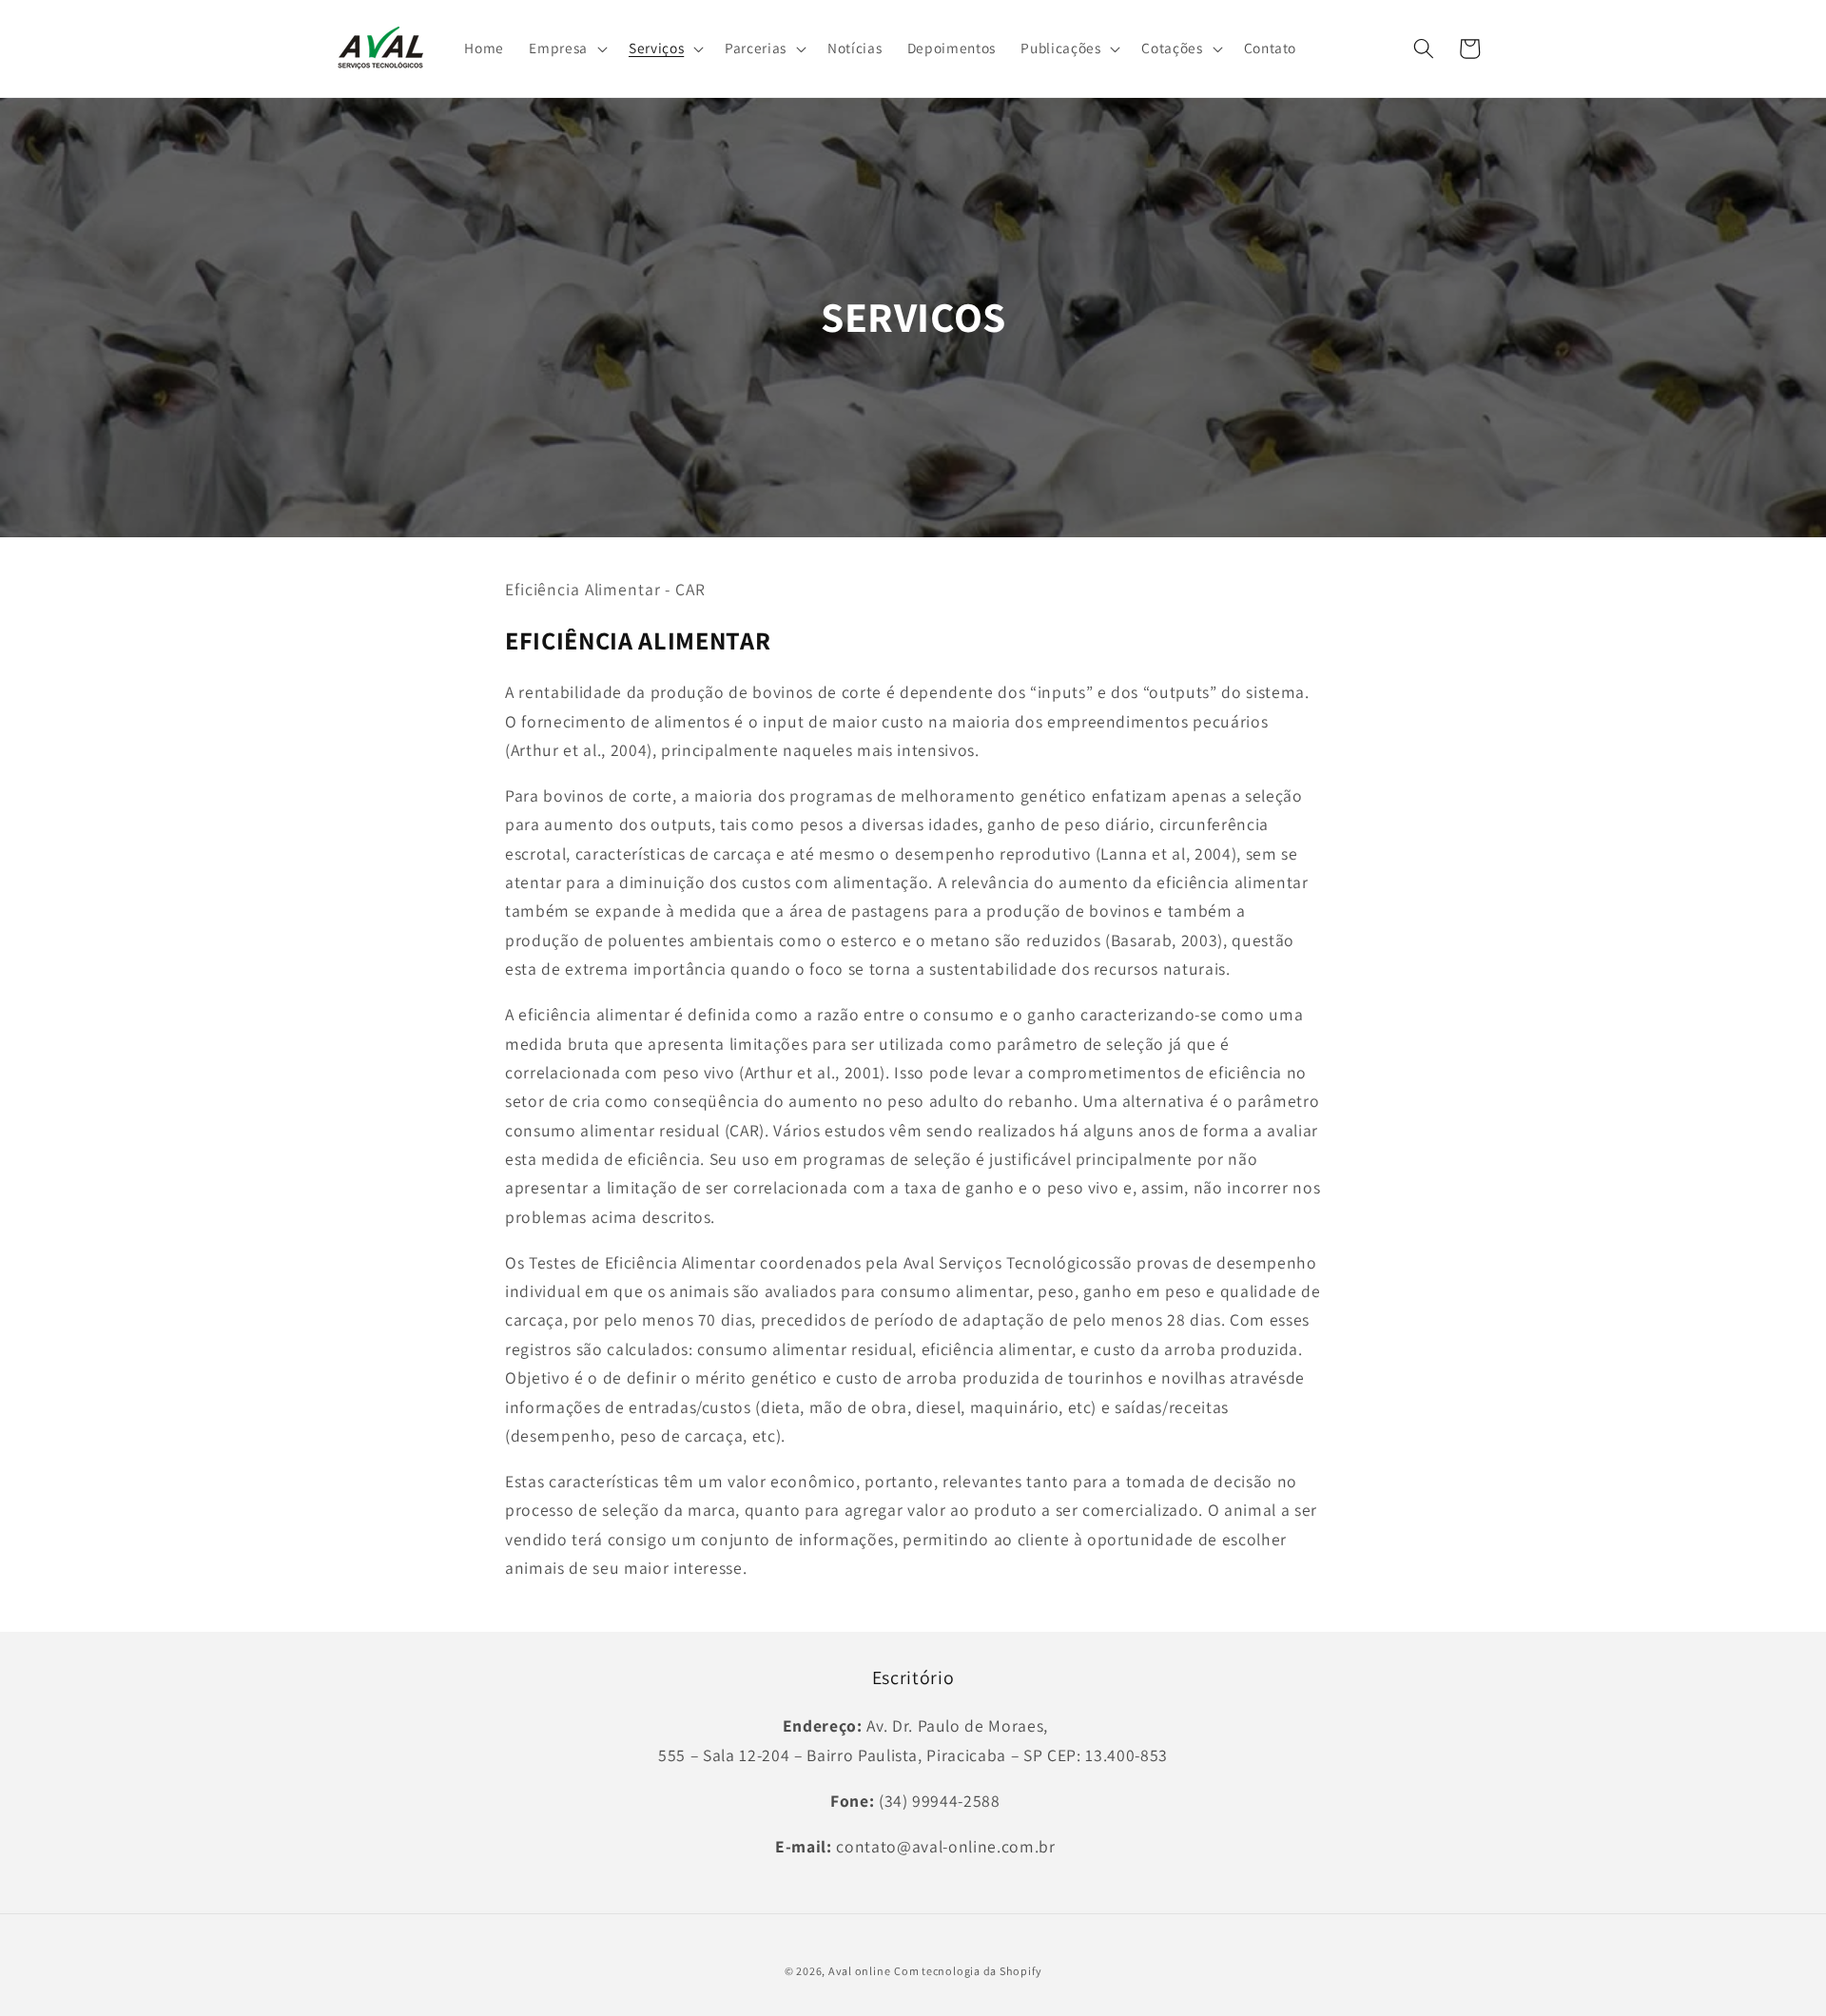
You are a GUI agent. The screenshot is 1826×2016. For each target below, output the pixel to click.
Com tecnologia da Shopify (968, 1971)
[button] (566, 48)
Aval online (859, 1971)
